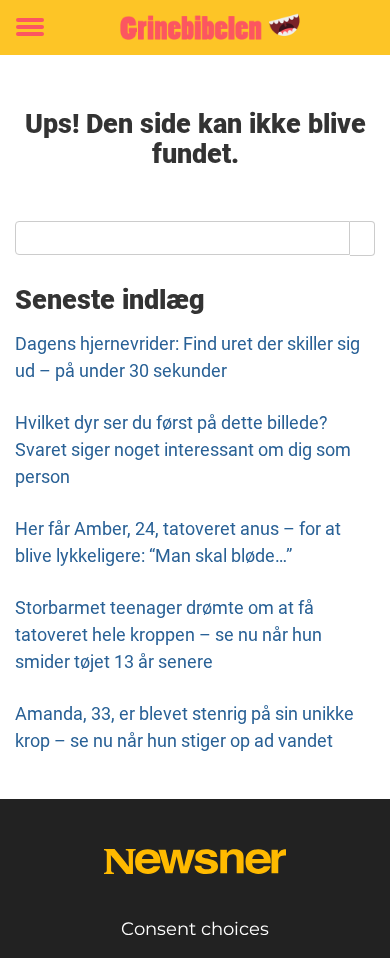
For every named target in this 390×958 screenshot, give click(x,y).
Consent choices (195, 929)
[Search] (362, 238)
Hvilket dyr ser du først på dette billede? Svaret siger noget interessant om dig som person (183, 449)
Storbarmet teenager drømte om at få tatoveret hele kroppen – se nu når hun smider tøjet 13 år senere (168, 634)
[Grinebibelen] (195, 27)
